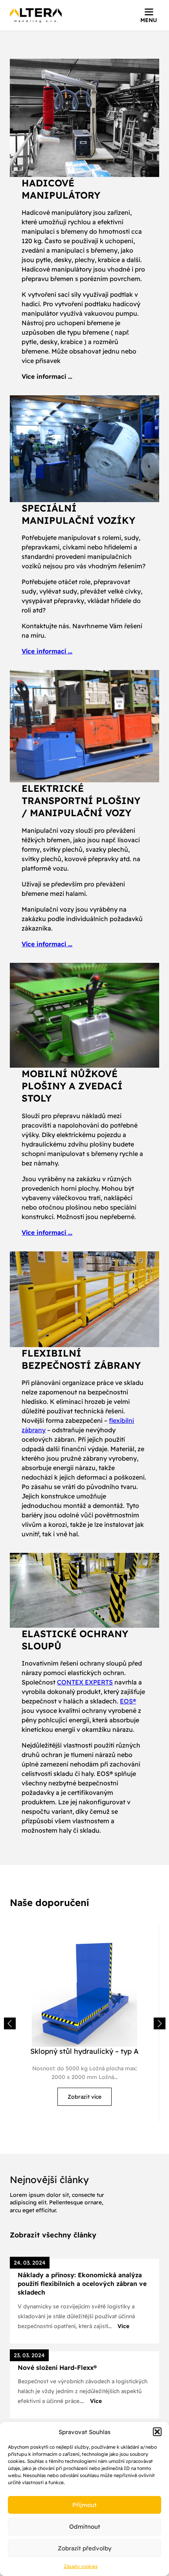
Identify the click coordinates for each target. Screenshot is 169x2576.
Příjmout (84, 2505)
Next (160, 2023)
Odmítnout (85, 2527)
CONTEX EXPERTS (85, 1682)
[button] (157, 2432)
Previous (10, 2023)
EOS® (128, 1701)
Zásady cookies (81, 2566)
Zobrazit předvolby (85, 2548)
